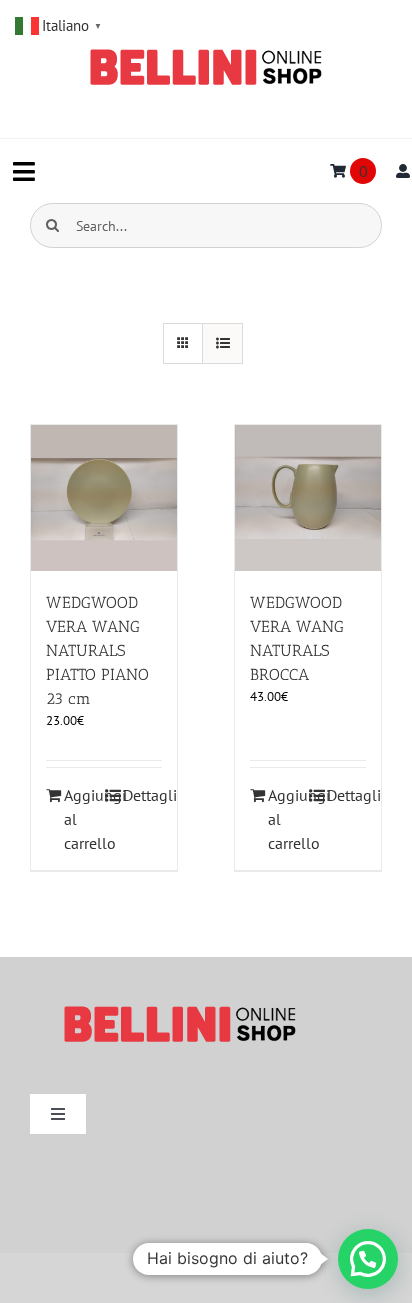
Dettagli (142, 795)
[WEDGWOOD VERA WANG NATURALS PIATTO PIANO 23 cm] (104, 498)
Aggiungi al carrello (83, 819)
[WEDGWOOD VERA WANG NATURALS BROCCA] (308, 498)
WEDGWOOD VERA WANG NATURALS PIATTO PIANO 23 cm (97, 650)
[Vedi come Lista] (222, 343)
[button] (368, 1259)
